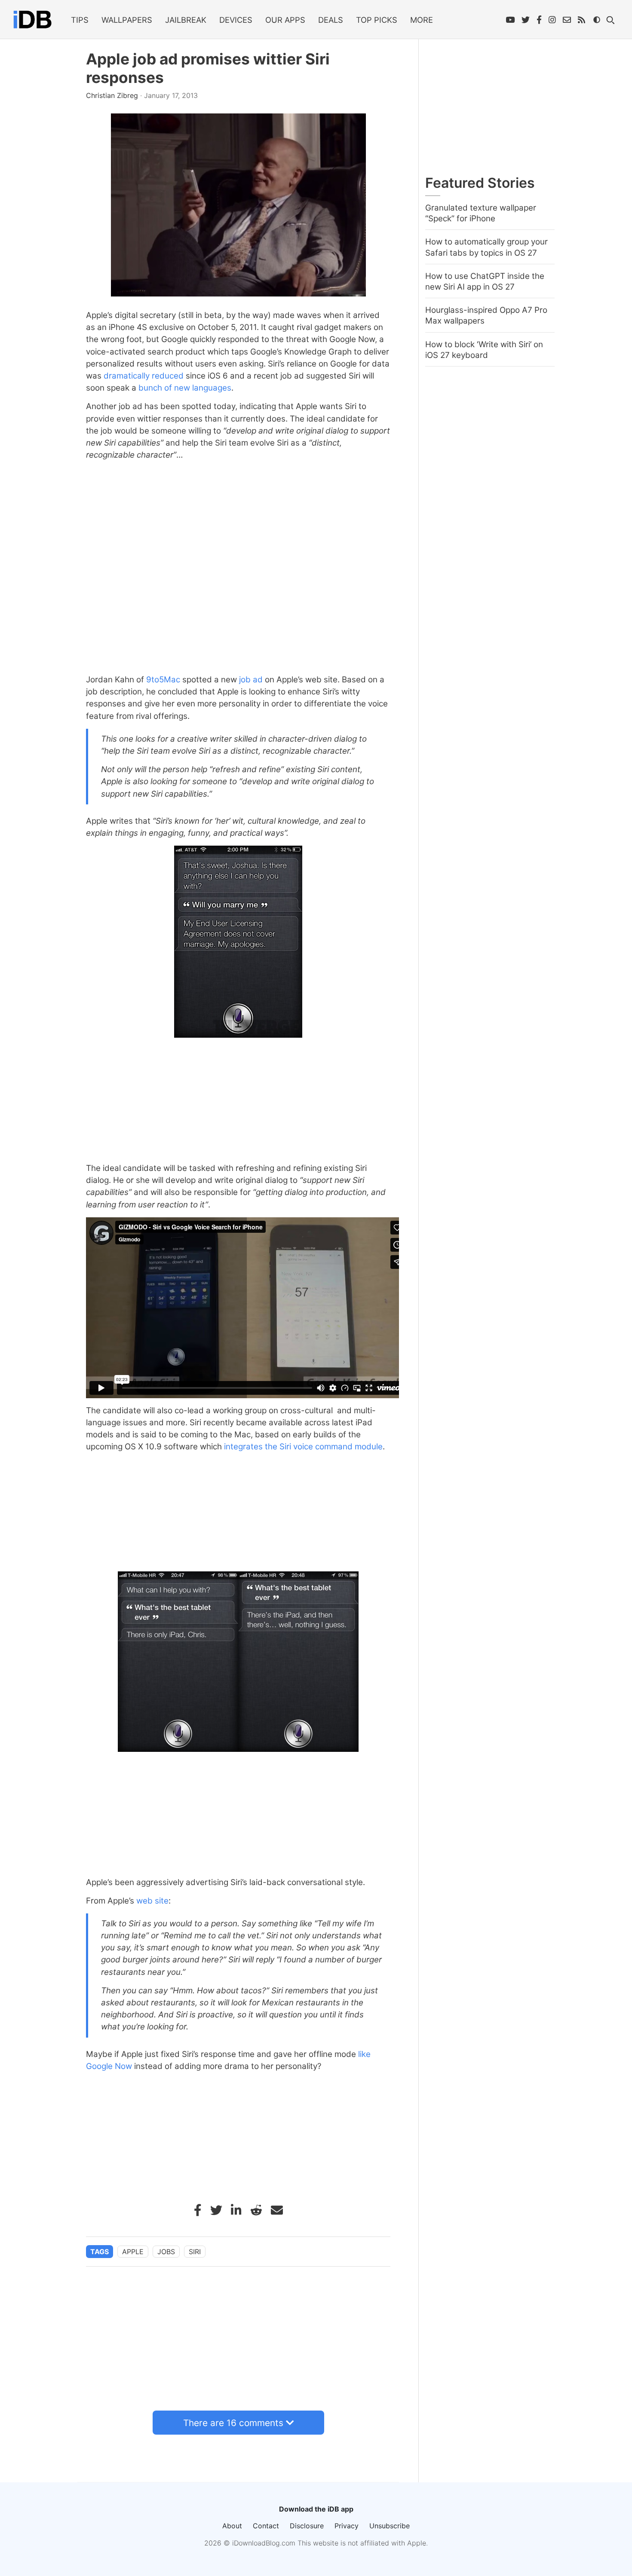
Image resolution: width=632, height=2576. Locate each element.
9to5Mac (163, 680)
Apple (133, 2252)
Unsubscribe (390, 2526)
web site (152, 1901)
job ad (251, 680)
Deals (331, 20)
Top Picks (377, 20)
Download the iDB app (316, 2509)
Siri (195, 2252)
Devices (236, 20)
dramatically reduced (144, 376)
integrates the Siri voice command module (303, 1447)
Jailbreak (186, 20)
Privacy (347, 2526)
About (232, 2526)
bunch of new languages (185, 388)
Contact (266, 2526)
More (422, 20)
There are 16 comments (233, 2423)
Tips (80, 20)
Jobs (166, 2252)
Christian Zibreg (113, 95)
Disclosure (307, 2526)
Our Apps (285, 20)
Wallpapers (127, 20)
